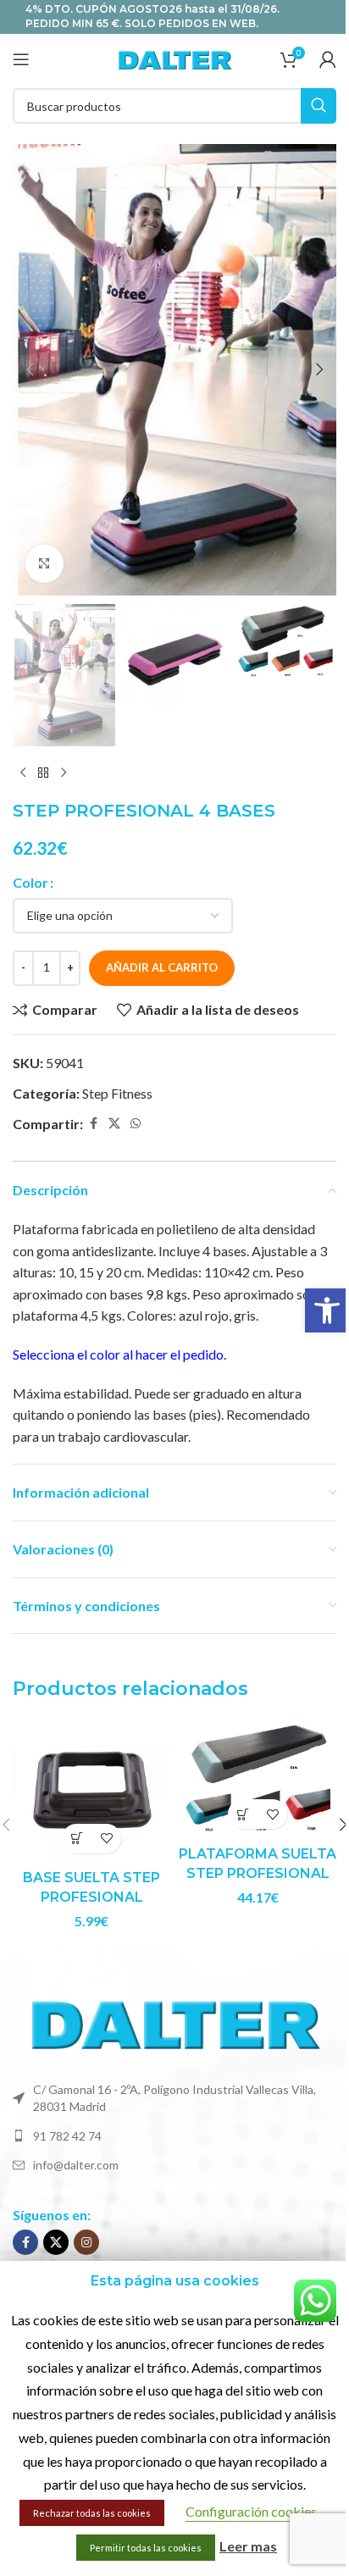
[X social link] (114, 1124)
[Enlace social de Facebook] (93, 1124)
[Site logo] (174, 57)
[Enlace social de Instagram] (86, 2242)
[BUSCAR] (319, 106)
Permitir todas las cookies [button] (146, 2548)
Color (30, 882)
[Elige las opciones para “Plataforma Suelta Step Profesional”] (243, 1814)
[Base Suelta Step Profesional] (91, 1791)
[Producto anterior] (23, 773)
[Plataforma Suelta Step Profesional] (258, 1779)
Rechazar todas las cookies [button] (92, 2513)
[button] (327, 1310)
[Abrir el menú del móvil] (21, 59)
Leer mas (248, 2546)
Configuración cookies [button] (251, 2511)
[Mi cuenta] (328, 59)
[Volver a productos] (43, 773)
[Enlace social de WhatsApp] (136, 1124)
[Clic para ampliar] (44, 564)
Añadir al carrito (162, 967)
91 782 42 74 (67, 2136)
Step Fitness (117, 1093)
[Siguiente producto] (64, 773)
